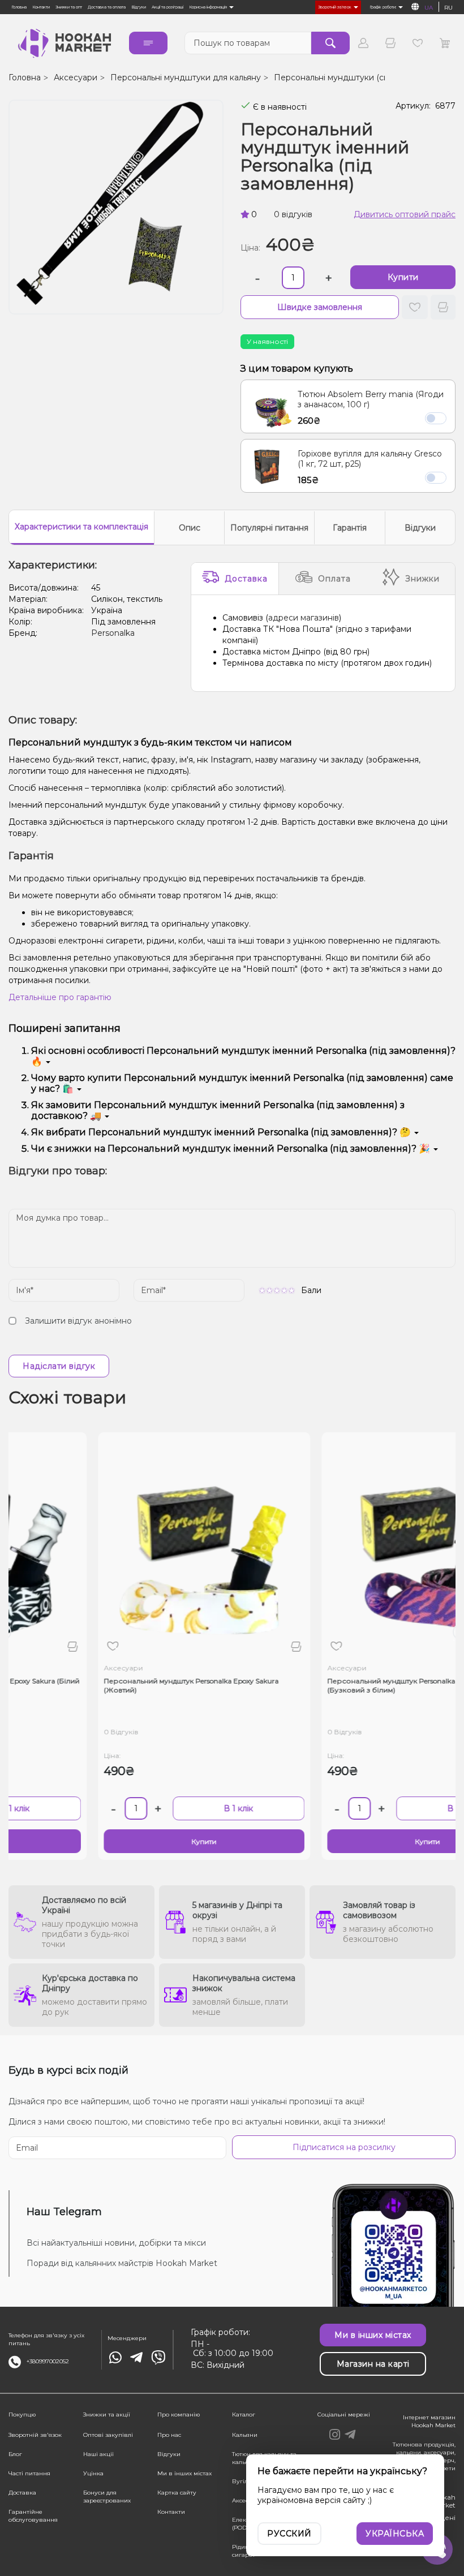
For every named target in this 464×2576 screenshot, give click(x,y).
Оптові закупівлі (108, 2435)
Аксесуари (76, 77)
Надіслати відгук (59, 1366)
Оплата (334, 579)
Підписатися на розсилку (344, 2147)
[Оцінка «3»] (277, 1290)
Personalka (113, 633)
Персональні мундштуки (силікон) (343, 77)
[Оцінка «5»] (292, 1290)
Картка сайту (177, 2493)
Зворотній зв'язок (335, 7)
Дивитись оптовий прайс (405, 214)
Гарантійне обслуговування (33, 2516)
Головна (19, 7)
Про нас (169, 2435)
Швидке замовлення (320, 307)
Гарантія (350, 528)
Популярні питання (269, 528)
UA (429, 8)
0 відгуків (293, 214)
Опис (190, 528)
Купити (403, 277)
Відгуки (139, 7)
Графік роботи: (383, 7)
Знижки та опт (69, 7)
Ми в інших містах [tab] (373, 2335)
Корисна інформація (209, 7)
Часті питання (29, 2473)
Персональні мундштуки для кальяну (186, 77)
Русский (289, 2534)
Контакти (41, 7)
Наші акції (98, 2454)
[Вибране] (418, 43)
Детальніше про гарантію (60, 997)
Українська (395, 2534)
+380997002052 (48, 2361)
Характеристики (81, 527)
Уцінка (93, 2473)
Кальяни (245, 2435)
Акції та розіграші (167, 7)
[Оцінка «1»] (262, 1290)
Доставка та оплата (107, 7)
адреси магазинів (304, 618)
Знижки (422, 579)
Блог (15, 2454)
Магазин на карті (373, 2364)
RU (448, 8)
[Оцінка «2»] (270, 1290)
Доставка (246, 579)
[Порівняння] (390, 43)
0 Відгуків (77, 1732)
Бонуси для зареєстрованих (107, 2497)
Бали (311, 1290)
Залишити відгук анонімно (78, 1321)
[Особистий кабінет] (363, 43)
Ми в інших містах (184, 2473)
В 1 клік (194, 1808)
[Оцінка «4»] (284, 1290)
